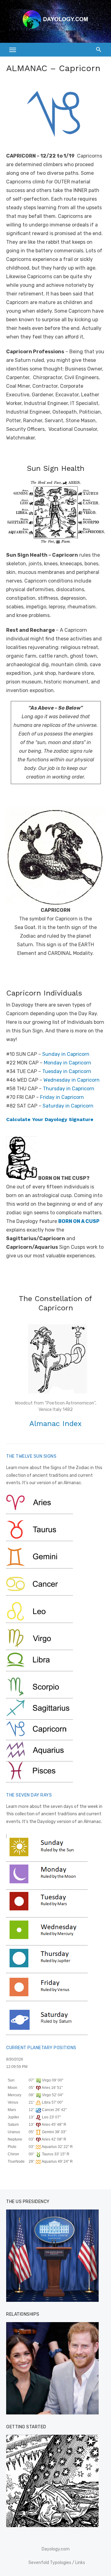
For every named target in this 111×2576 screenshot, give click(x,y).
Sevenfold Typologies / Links (57, 2563)
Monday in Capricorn (68, 1063)
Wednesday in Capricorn (72, 1080)
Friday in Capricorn (62, 1097)
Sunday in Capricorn (66, 1054)
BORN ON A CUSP (79, 1221)
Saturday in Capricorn (68, 1106)
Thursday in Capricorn (69, 1089)
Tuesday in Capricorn (67, 1071)
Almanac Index (55, 1424)
